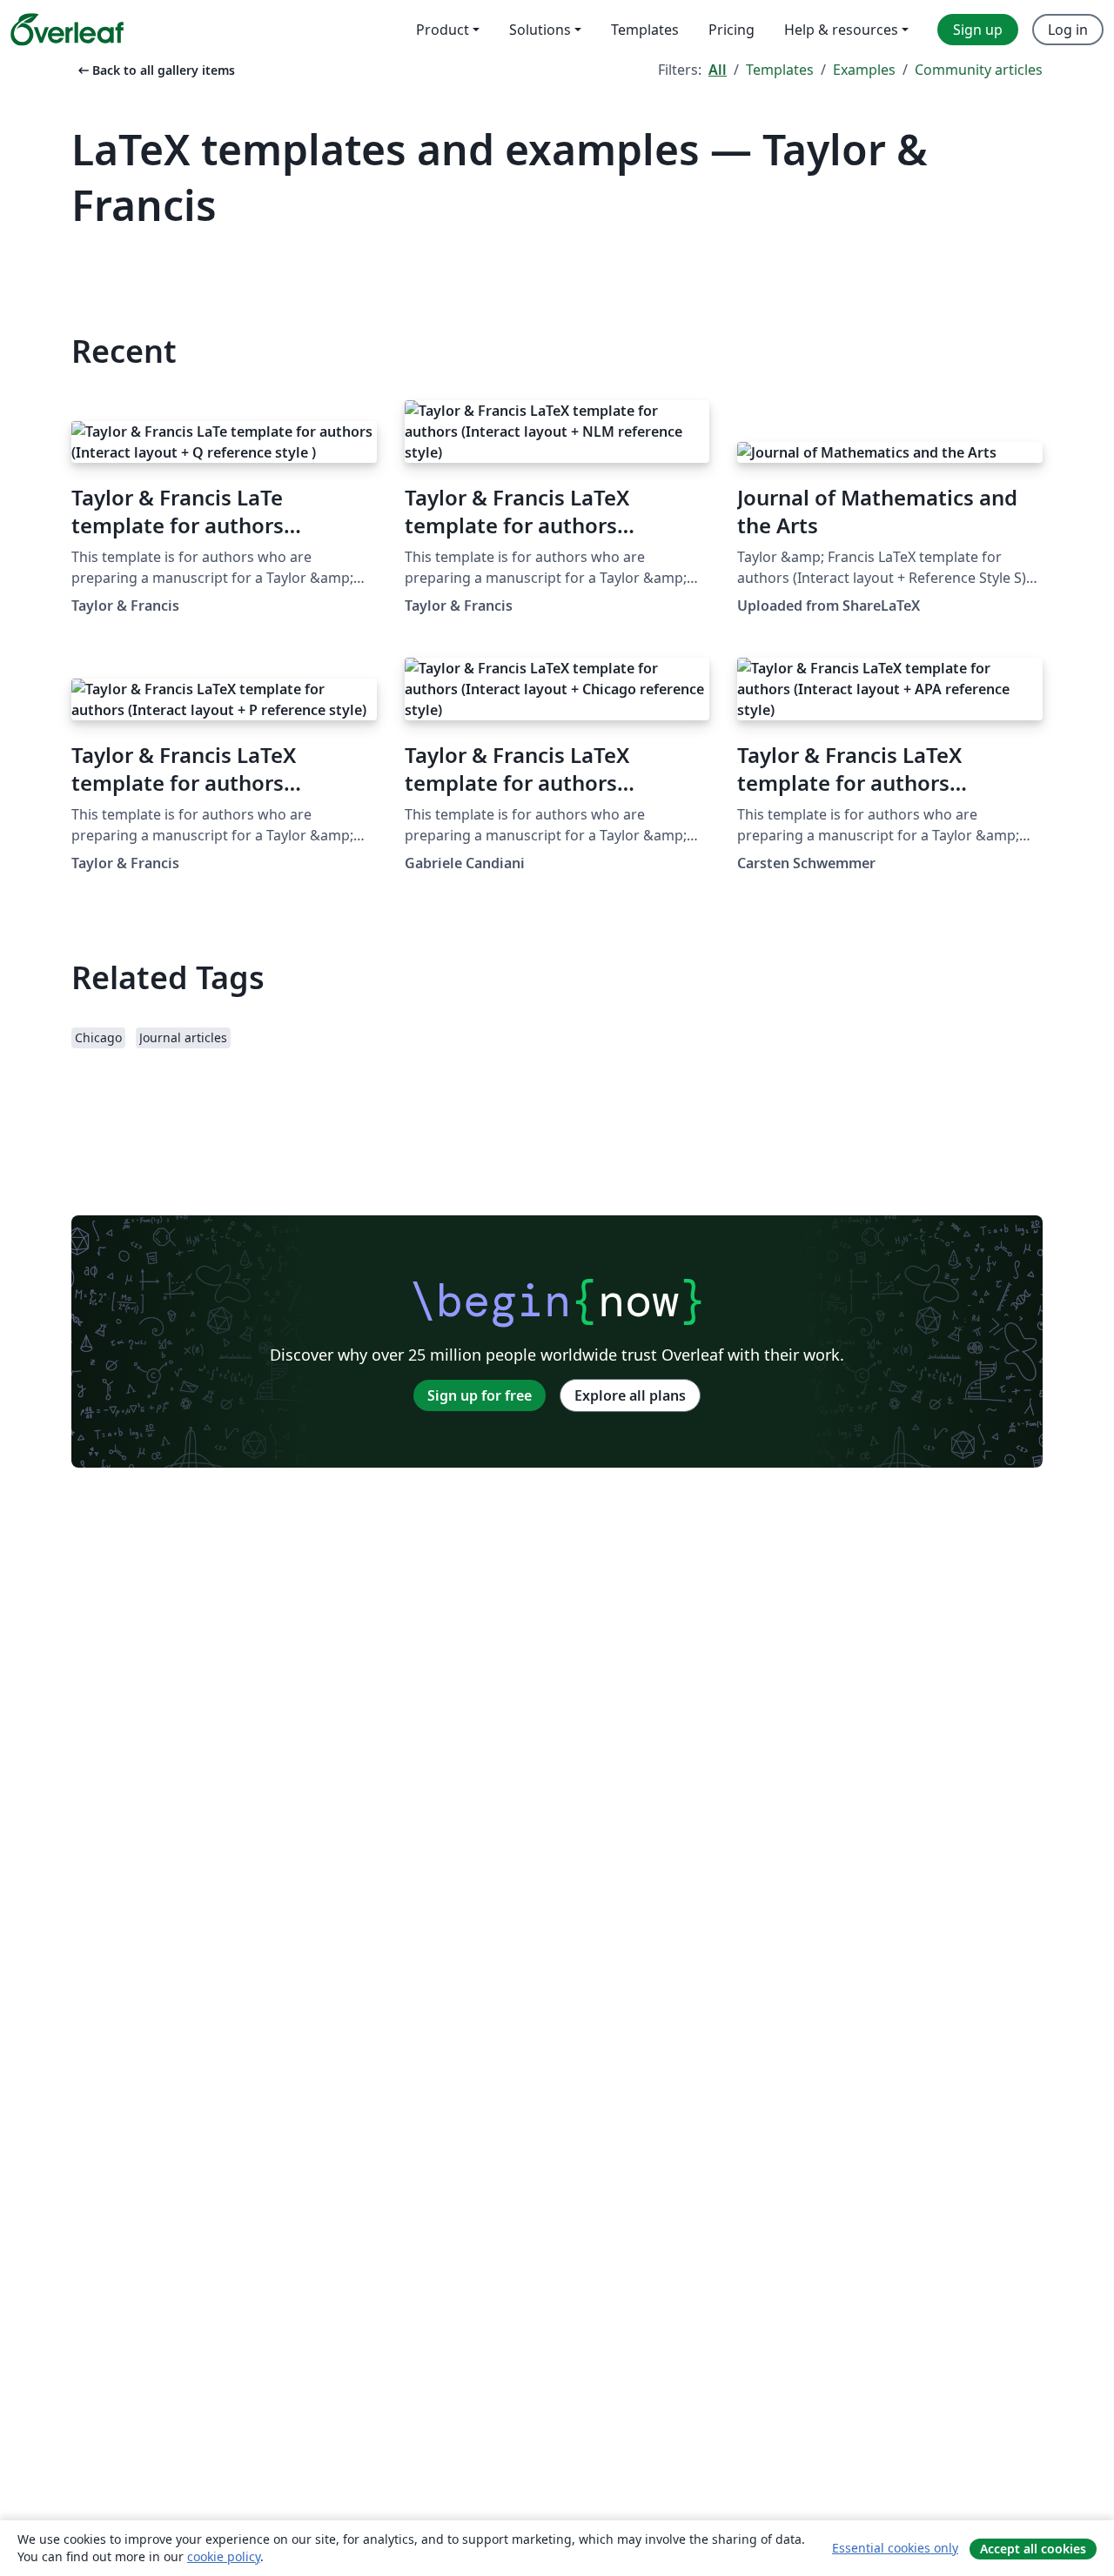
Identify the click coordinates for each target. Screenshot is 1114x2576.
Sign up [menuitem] (978, 30)
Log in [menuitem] (1068, 30)
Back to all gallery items (155, 70)
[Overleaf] (67, 30)
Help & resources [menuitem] (841, 30)
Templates (780, 70)
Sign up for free (480, 1395)
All (718, 70)
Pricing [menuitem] (731, 30)
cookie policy (224, 2556)
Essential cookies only (895, 2548)
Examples (864, 70)
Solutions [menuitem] (540, 30)
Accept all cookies (1033, 2549)
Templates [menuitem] (645, 30)
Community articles (979, 70)
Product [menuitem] (443, 30)
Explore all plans (630, 1395)
